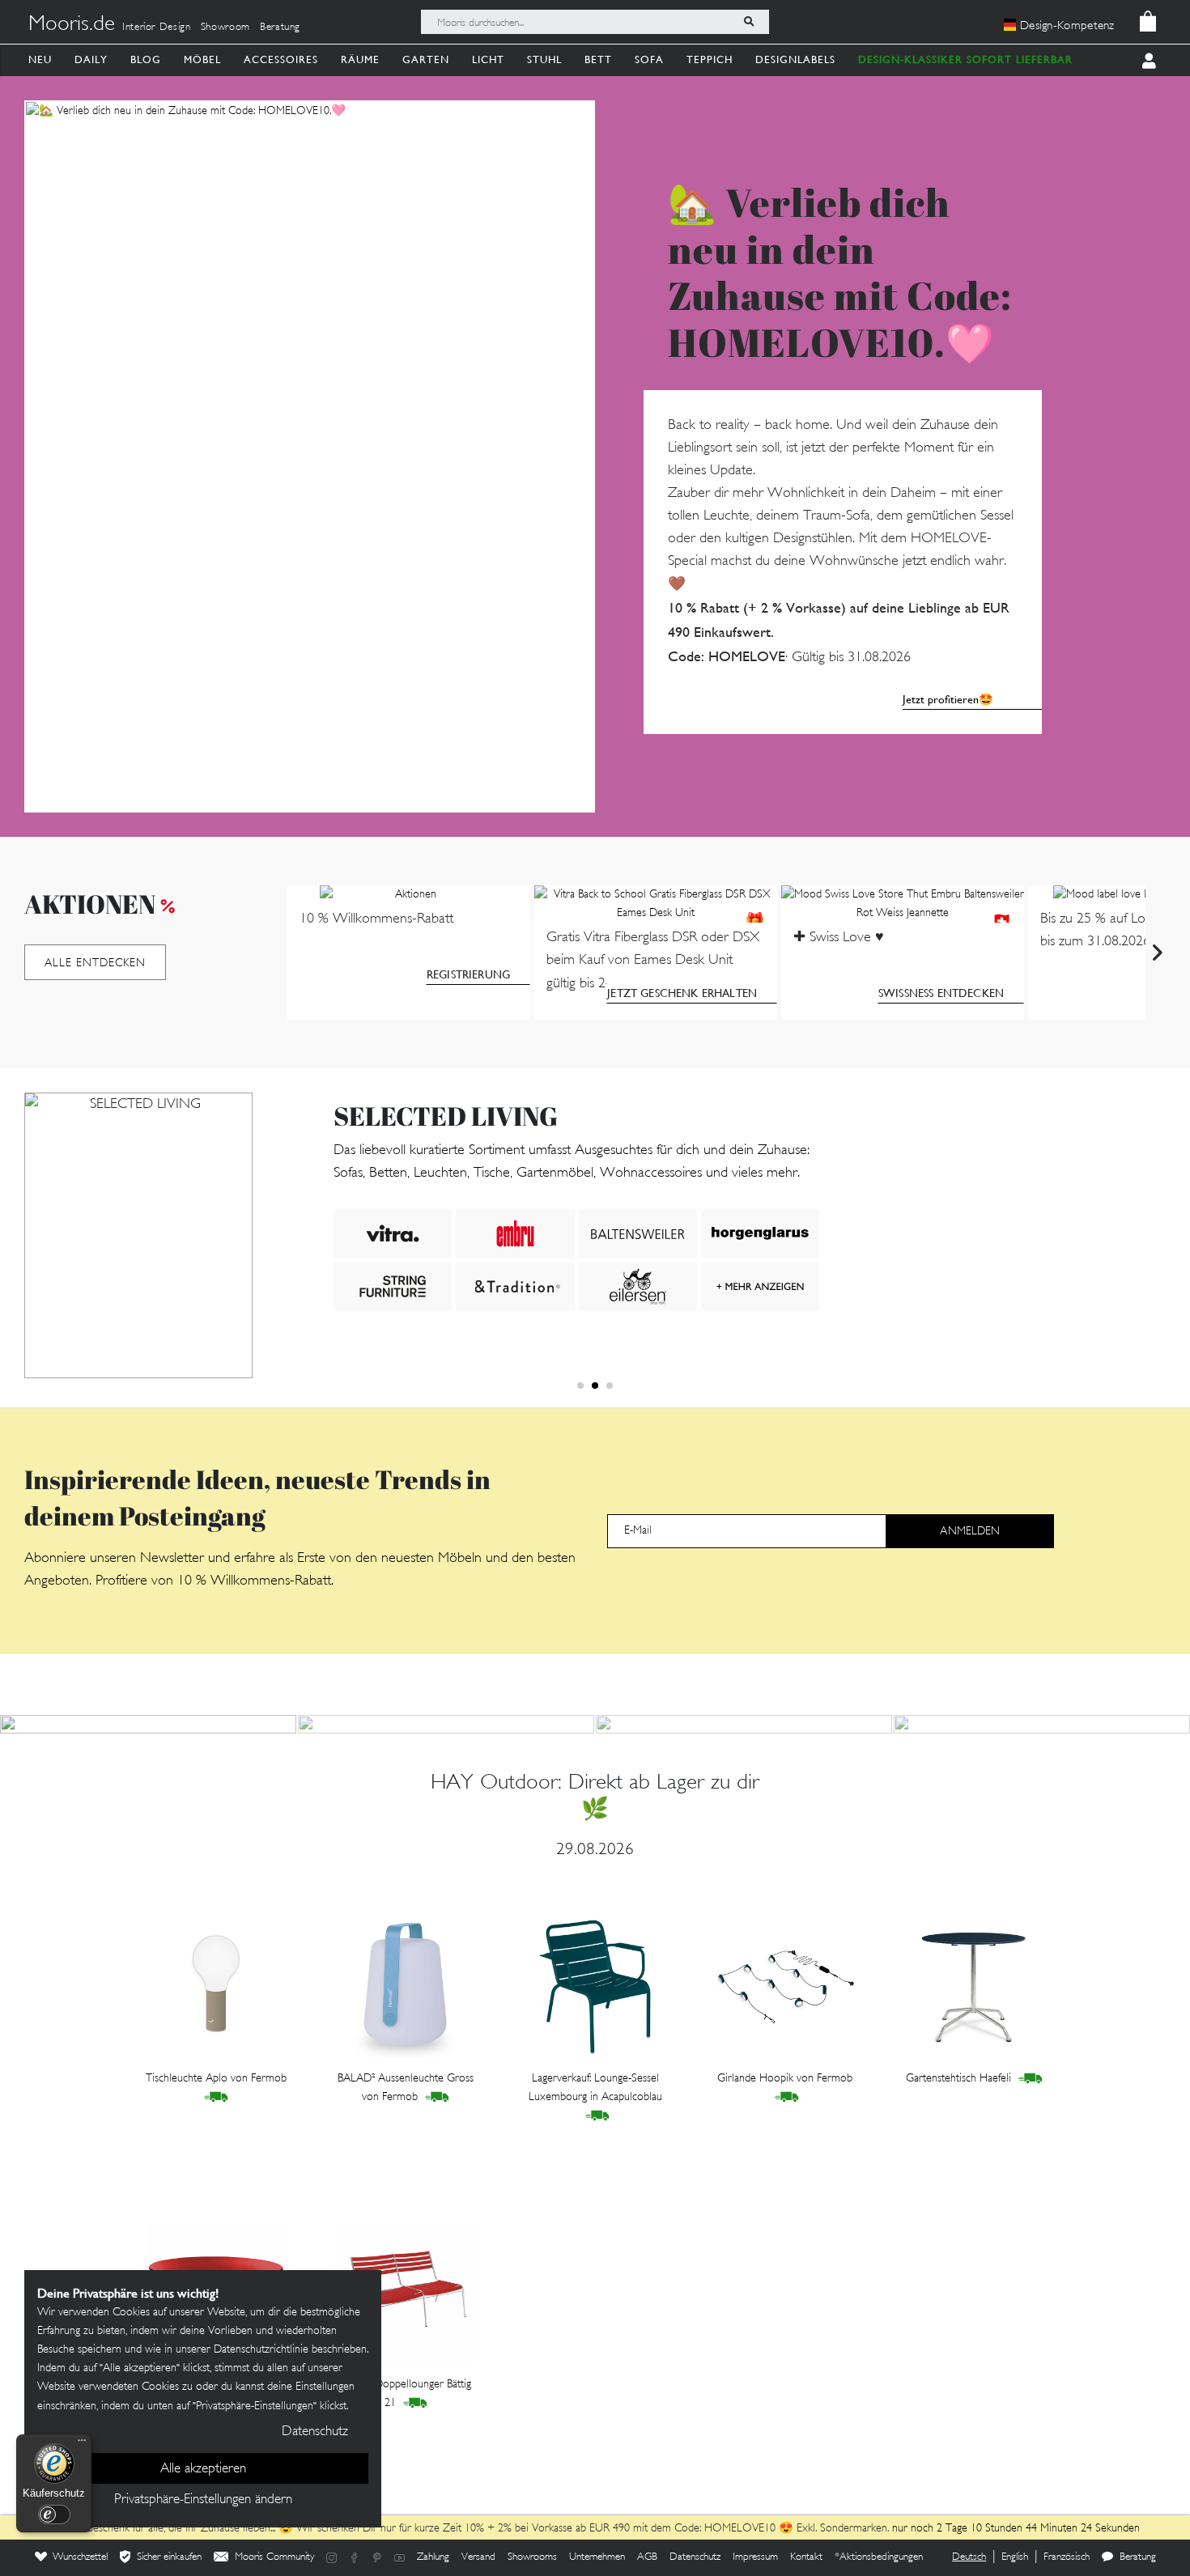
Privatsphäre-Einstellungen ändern (203, 2500)
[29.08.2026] (148, 1724)
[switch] (54, 2514)
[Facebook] (355, 2558)
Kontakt (806, 2557)
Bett (598, 59)
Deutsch (969, 2557)
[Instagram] (332, 2558)
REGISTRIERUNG (468, 974)
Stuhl (544, 59)
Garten (426, 59)
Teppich (710, 59)
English (1015, 2557)
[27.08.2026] (446, 1724)
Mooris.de (72, 25)
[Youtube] (400, 2558)
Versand (478, 2557)
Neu (40, 59)
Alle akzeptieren (203, 2469)
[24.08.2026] (1042, 1724)
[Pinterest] (377, 2558)
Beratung (280, 28)
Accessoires (281, 59)
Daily (91, 59)
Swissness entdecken (941, 993)
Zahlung (433, 2557)
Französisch (1067, 2557)
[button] (580, 1386)
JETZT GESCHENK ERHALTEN (682, 993)
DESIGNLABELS (795, 59)
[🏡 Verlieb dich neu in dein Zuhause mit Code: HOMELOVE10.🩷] (310, 456)
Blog (146, 59)
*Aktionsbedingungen (879, 2557)
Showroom (225, 28)
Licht (488, 59)
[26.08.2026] (744, 1724)
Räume (360, 59)
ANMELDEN (970, 1532)
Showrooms (532, 2557)
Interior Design (157, 28)
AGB (647, 2557)
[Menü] (82, 2444)
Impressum (755, 2557)
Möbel (202, 59)
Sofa (649, 59)
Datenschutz (695, 2557)
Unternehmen (597, 2557)
